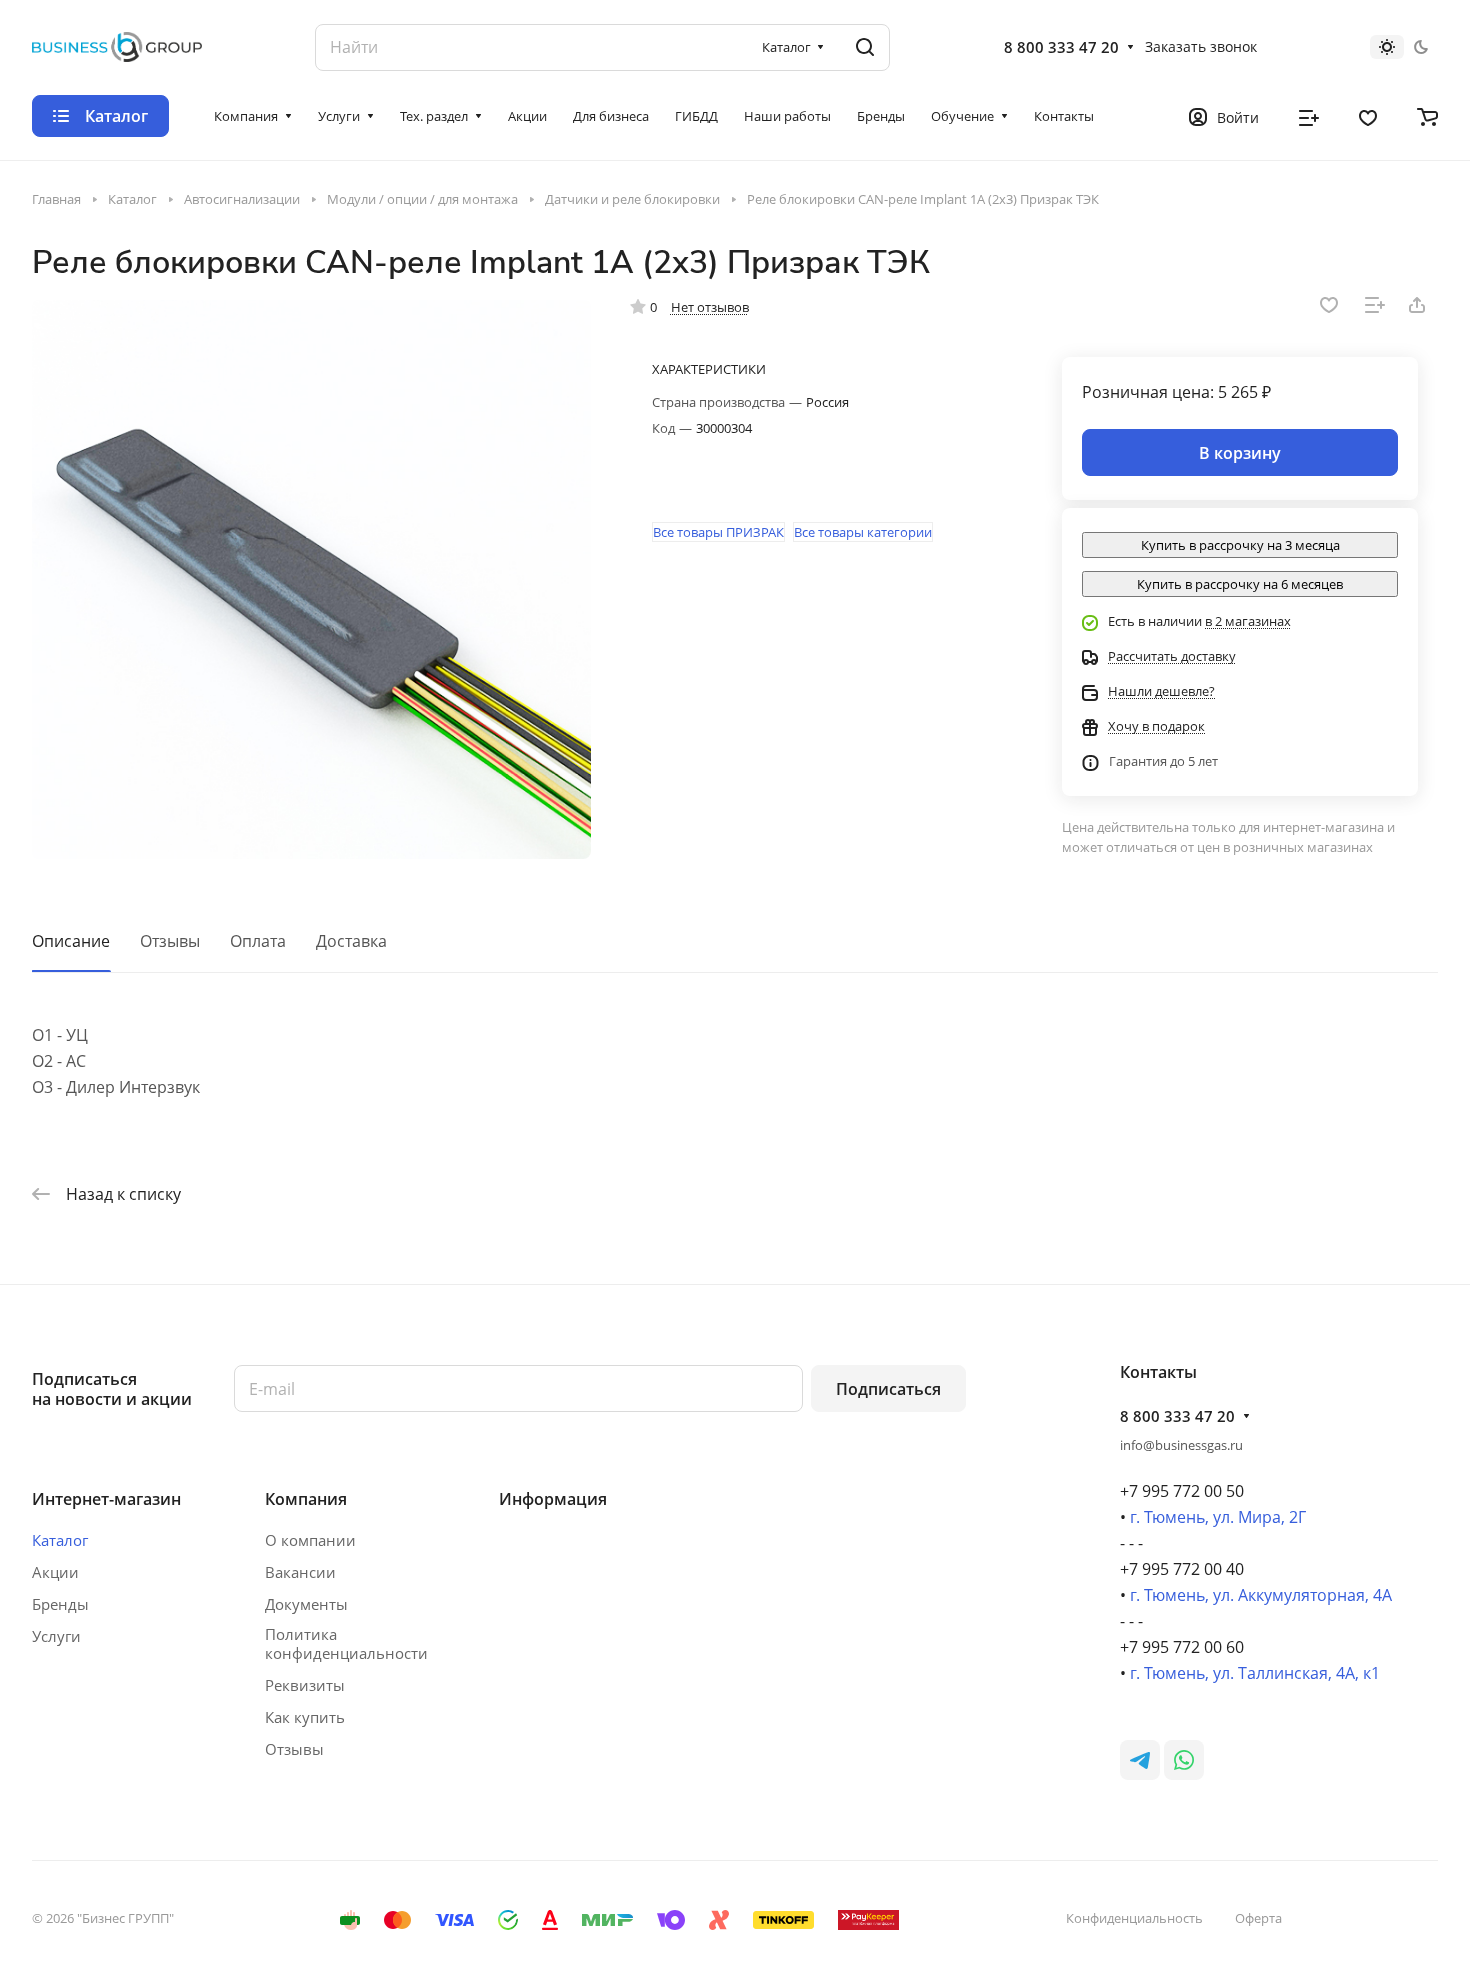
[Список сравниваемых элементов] (1309, 116)
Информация (553, 1499)
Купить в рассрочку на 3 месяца (1240, 545)
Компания (306, 1499)
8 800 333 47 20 (1061, 47)
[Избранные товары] (1368, 116)
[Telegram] (1140, 1760)
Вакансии (300, 1572)
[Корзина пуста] (1427, 116)
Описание (71, 941)
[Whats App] (1184, 1760)
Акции (55, 1572)
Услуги (56, 1636)
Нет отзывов (710, 307)
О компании (310, 1540)
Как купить (305, 1717)
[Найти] (865, 47)
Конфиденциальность (1134, 1918)
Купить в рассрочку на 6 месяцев (1240, 584)
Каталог (60, 1540)
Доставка (351, 941)
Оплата (258, 941)
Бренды (60, 1604)
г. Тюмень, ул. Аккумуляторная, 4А (1261, 1595)
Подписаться (888, 1389)
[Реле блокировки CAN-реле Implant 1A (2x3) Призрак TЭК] (311, 579)
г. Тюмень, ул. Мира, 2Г (1218, 1517)
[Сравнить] (1375, 305)
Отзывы (170, 941)
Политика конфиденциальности (346, 1644)
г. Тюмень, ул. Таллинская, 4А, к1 (1255, 1673)
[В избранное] (1329, 305)
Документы (306, 1604)
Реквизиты (305, 1685)
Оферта (1258, 1918)
